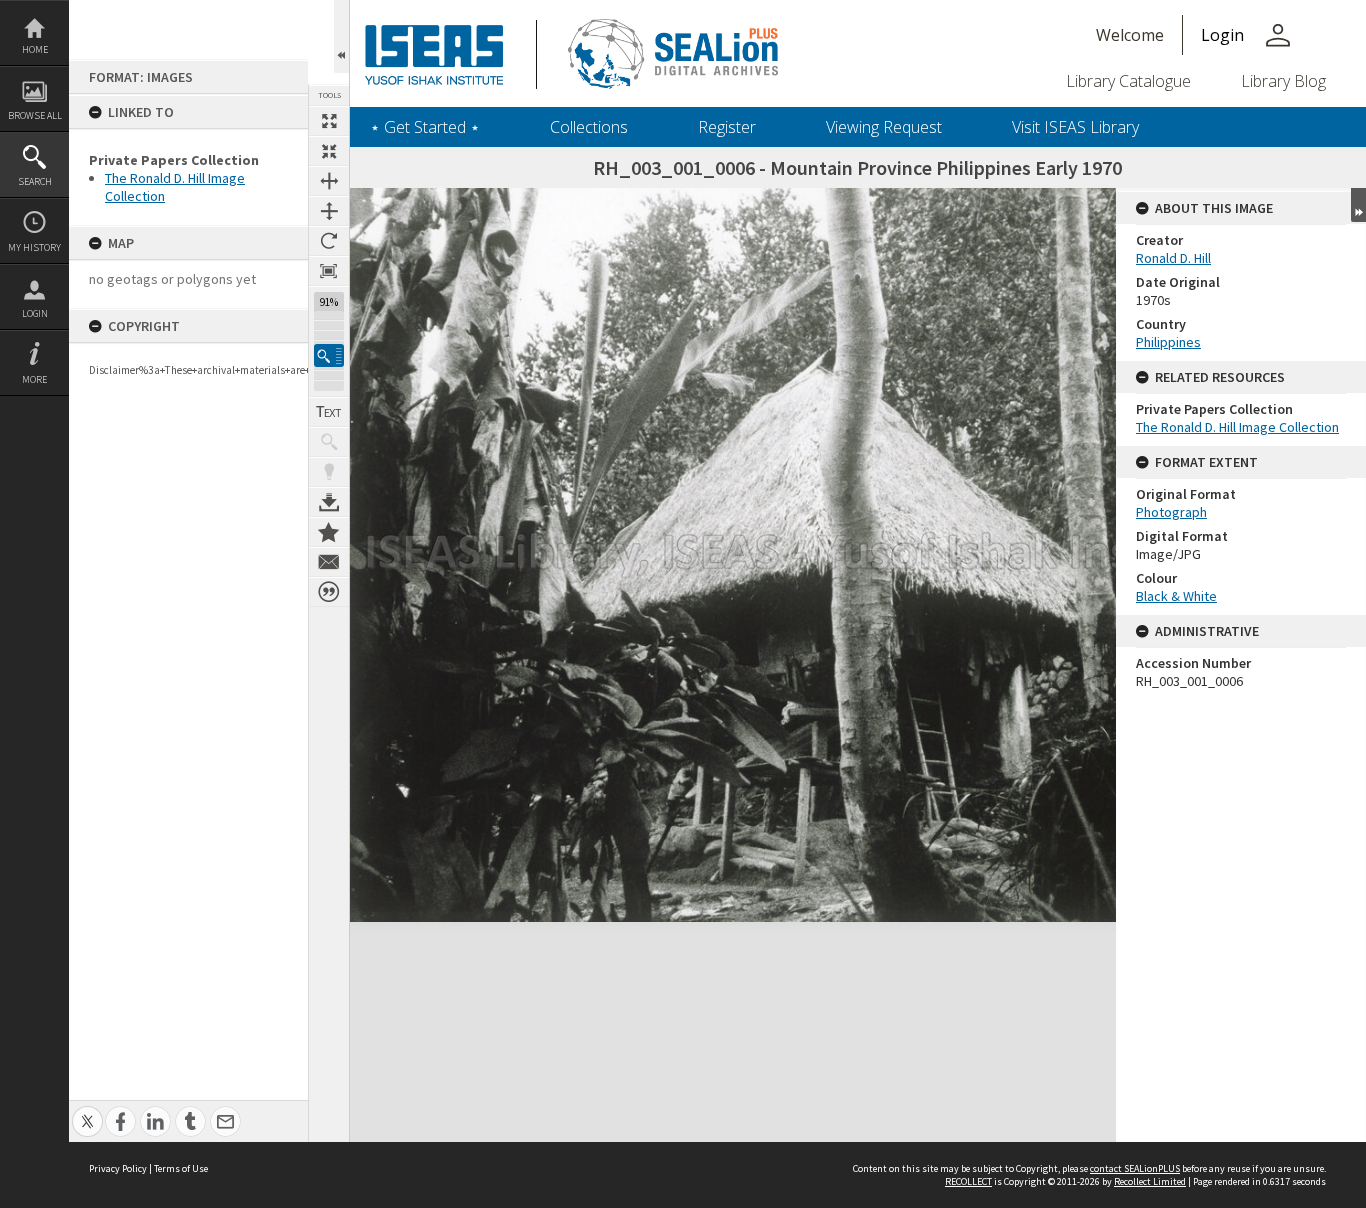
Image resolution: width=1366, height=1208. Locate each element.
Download (329, 502)
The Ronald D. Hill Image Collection (1237, 427)
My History (34, 247)
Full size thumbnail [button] (329, 121)
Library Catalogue (1128, 81)
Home (35, 49)
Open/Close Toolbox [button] (341, 36)
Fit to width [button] (329, 181)
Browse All (35, 115)
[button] (329, 355)
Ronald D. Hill (1173, 258)
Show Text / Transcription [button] (329, 412)
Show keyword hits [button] (329, 442)
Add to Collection (329, 532)
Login (35, 313)
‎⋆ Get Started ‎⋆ (425, 127)
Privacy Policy (118, 1168)
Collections (589, 127)
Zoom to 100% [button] (329, 271)
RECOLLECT (968, 1181)
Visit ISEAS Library (1075, 127)
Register (727, 127)
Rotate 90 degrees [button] (329, 241)
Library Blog (1283, 81)
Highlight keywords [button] (329, 472)
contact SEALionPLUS (1135, 1168)
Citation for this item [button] (329, 592)
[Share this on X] (87, 1110)
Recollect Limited (1150, 1181)
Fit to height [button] (329, 211)
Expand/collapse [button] (1358, 205)
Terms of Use (181, 1168)
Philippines (1168, 342)
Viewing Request (884, 127)
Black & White (1176, 596)
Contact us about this (329, 562)
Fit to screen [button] (329, 151)
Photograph (1171, 512)
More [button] (34, 379)
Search (35, 181)
